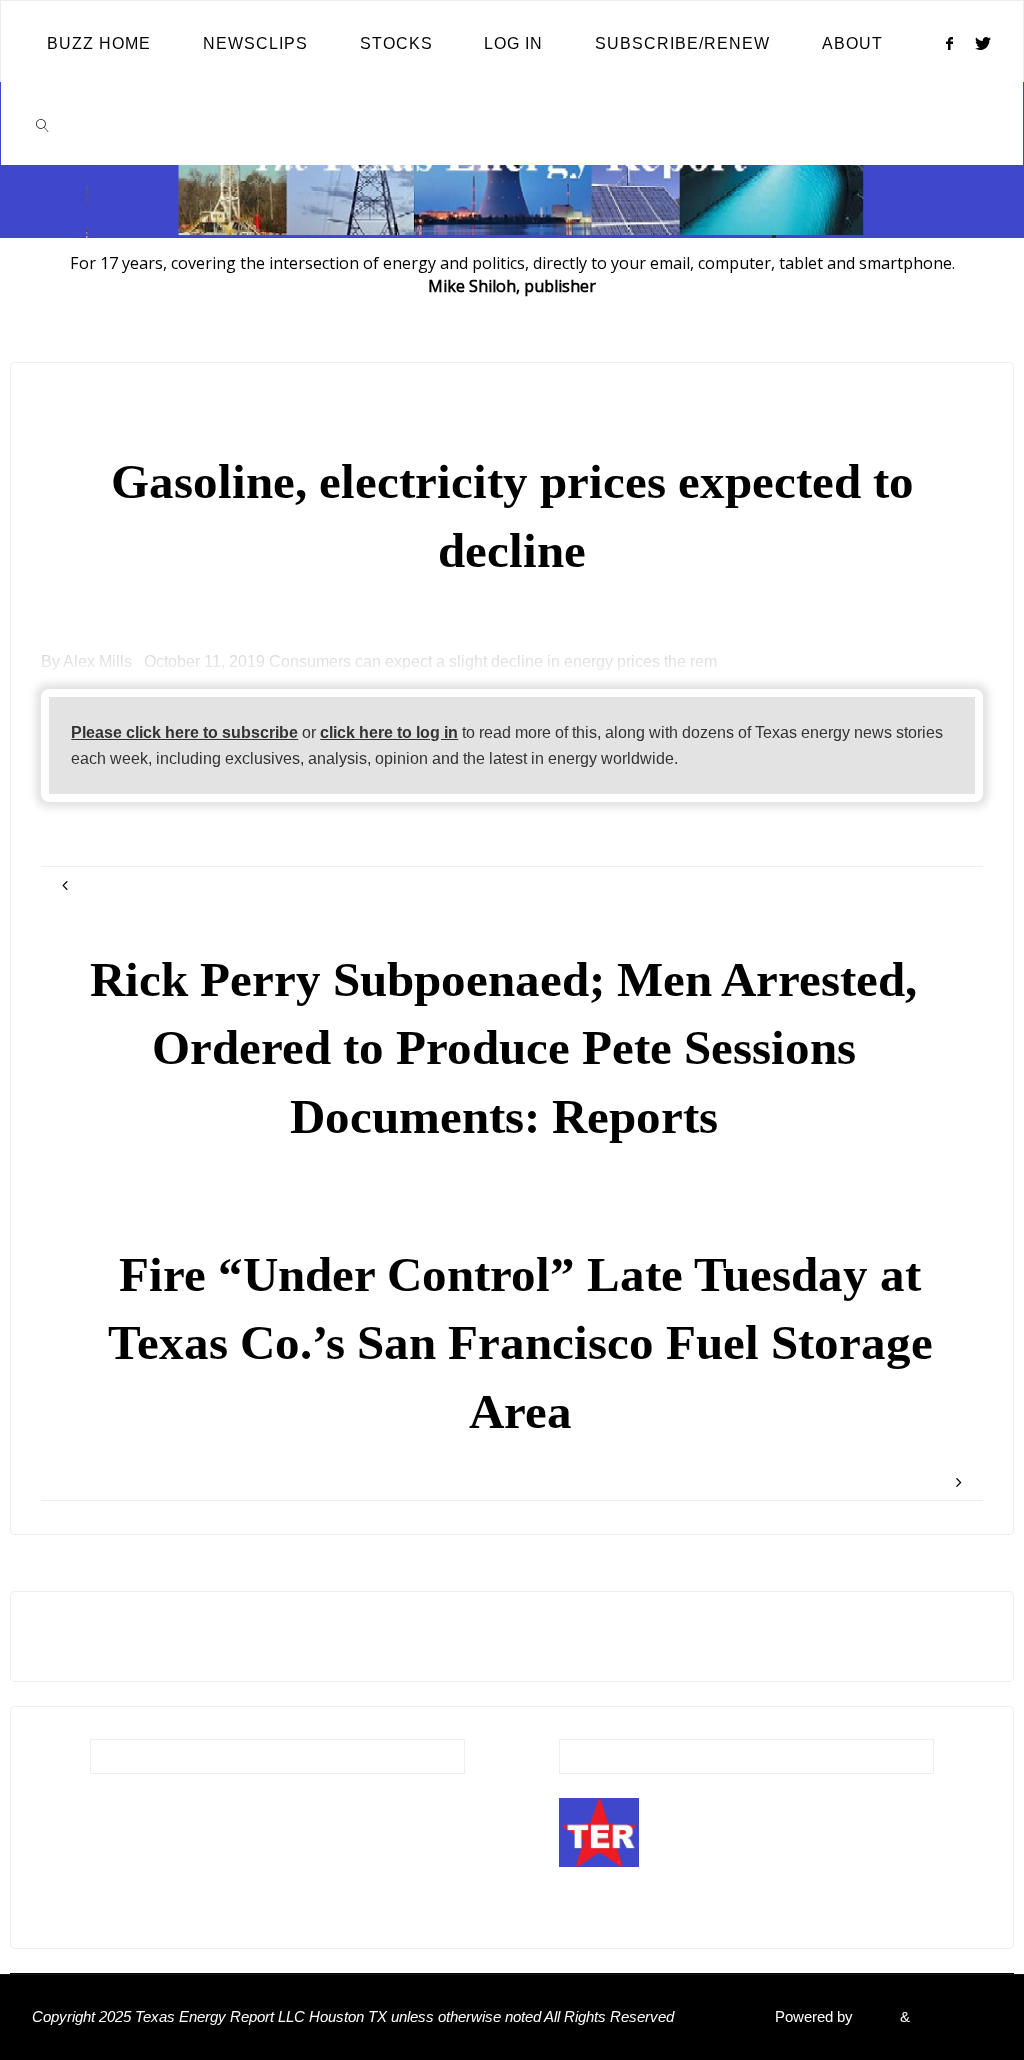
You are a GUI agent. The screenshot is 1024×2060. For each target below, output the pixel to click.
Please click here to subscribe (184, 732)
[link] (42, 124)
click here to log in (389, 732)
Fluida (874, 2017)
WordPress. (953, 2017)
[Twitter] (983, 43)
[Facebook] (949, 43)
